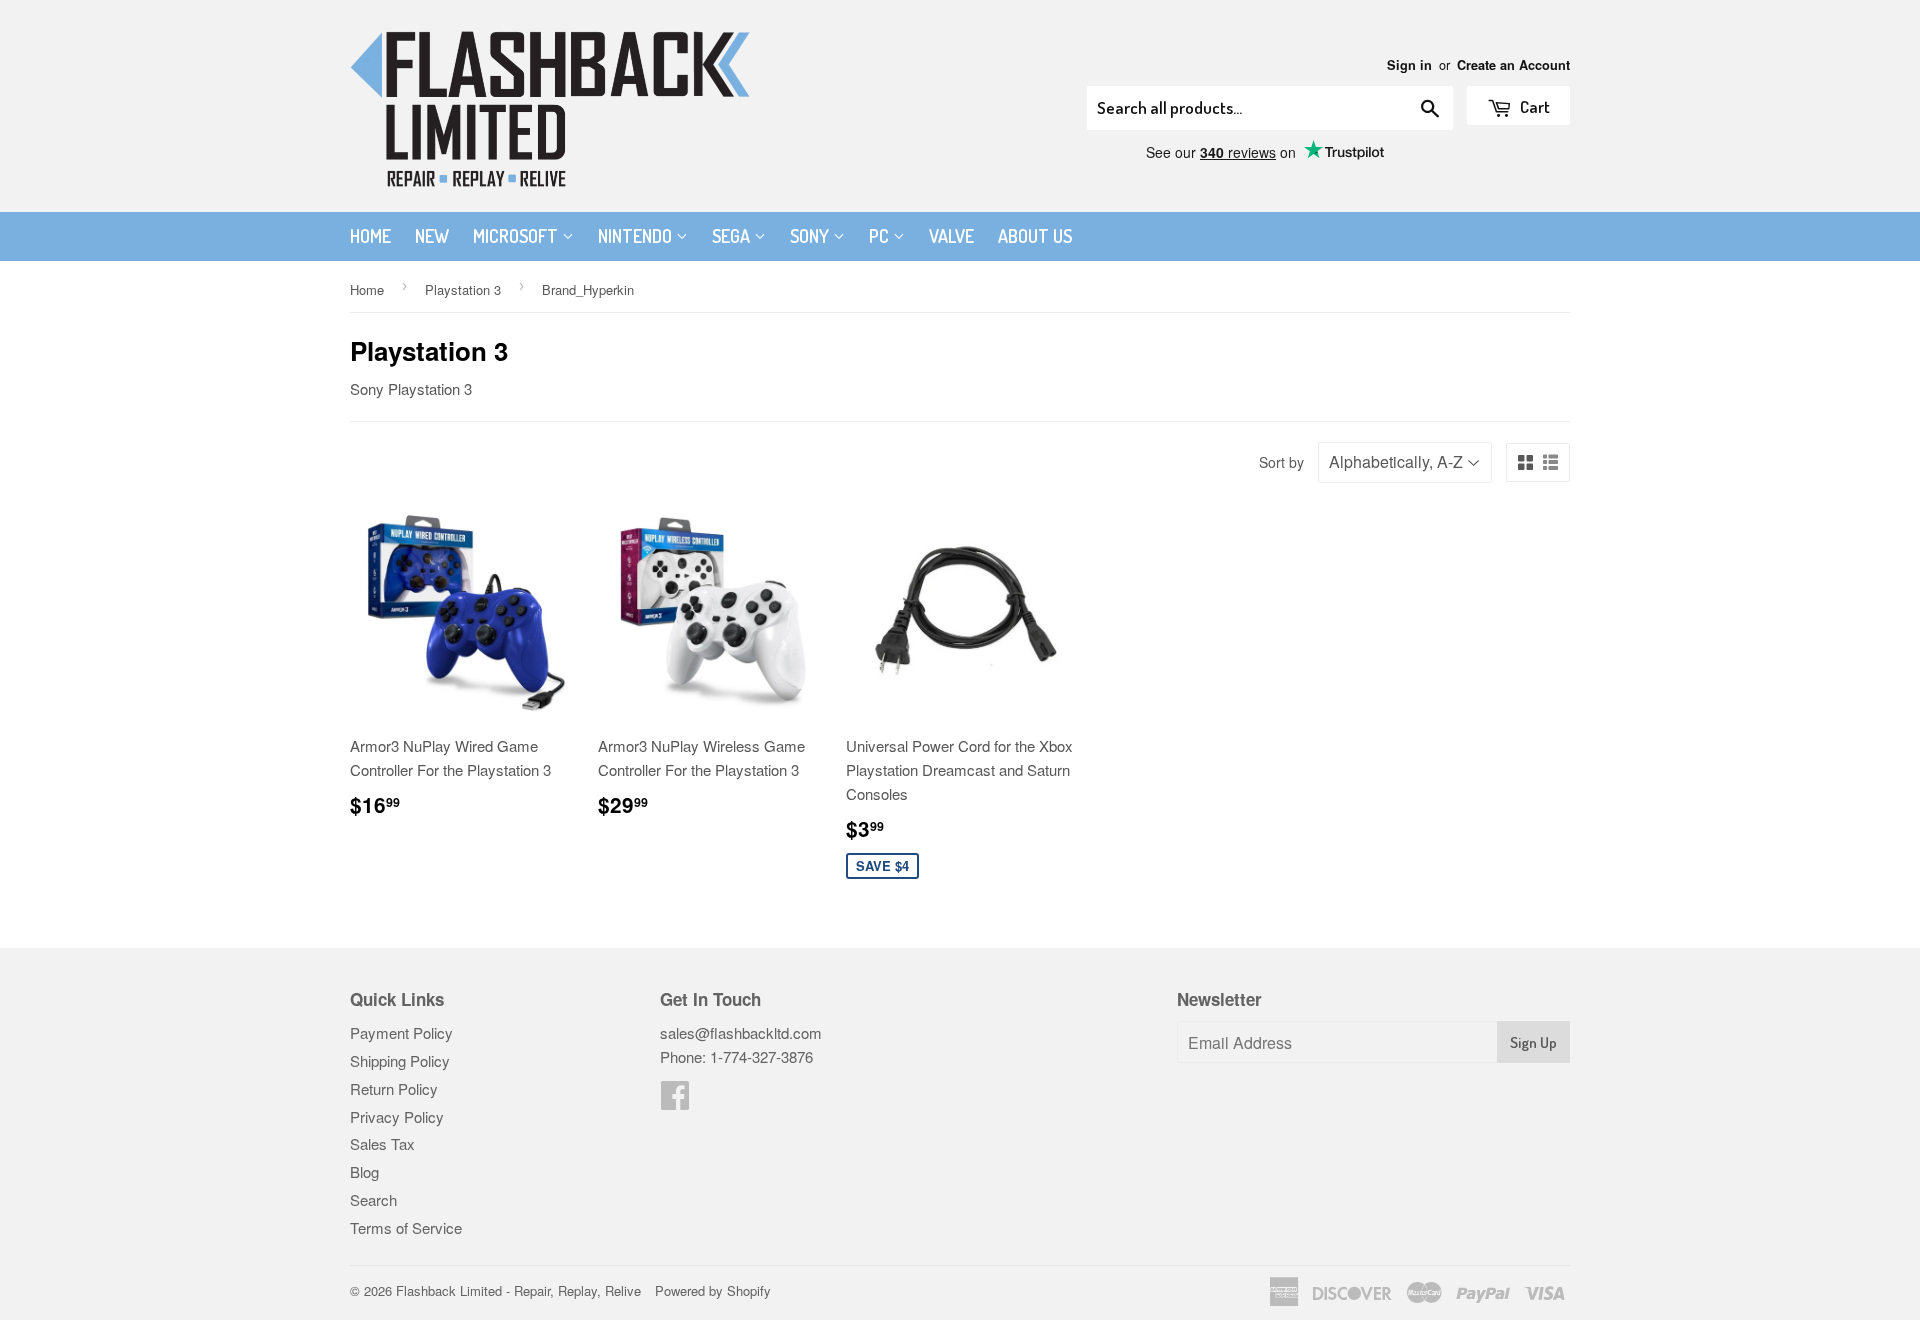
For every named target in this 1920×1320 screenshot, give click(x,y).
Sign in (1409, 65)
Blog (364, 1171)
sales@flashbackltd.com (741, 1032)
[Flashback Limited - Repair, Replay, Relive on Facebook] (675, 1100)
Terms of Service (406, 1227)
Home (370, 236)
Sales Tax (382, 1143)
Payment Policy (401, 1032)
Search (373, 1199)
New (432, 236)
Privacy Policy (397, 1116)
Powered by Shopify (713, 1290)
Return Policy (394, 1088)
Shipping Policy (400, 1060)
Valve (951, 236)
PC (881, 236)
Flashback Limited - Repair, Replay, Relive (518, 1290)
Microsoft (517, 236)
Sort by (1281, 462)
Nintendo (637, 236)
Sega (733, 236)
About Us (1035, 236)
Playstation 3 (463, 289)
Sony (811, 236)
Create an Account (1513, 65)
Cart (1533, 106)
